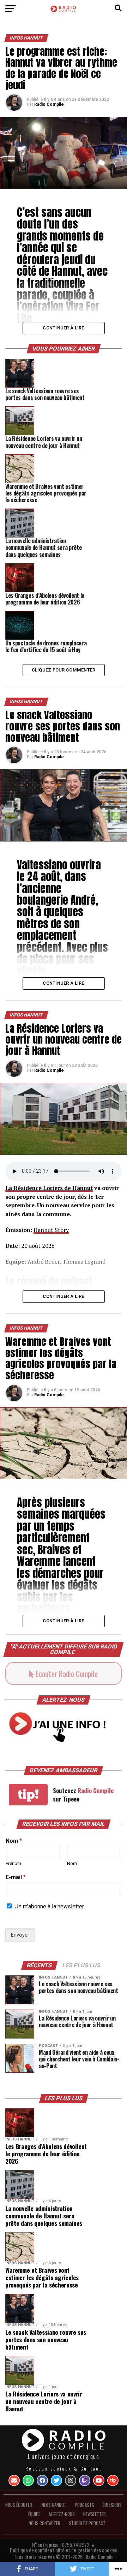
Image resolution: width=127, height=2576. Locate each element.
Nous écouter (19, 2505)
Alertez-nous (62, 2514)
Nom (14, 1841)
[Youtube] (99, 2480)
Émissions (112, 2505)
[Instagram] (71, 2480)
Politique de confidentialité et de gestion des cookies (64, 2550)
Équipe (34, 2514)
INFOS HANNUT (53, 2505)
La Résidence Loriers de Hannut (49, 1188)
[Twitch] (85, 2480)
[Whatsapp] (28, 2480)
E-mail (16, 1877)
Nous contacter (44, 2523)
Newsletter (95, 2514)
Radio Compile (49, 104)
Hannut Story (51, 1230)
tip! (28, 1794)
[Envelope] (14, 2480)
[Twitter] (56, 2480)
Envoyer (20, 1935)
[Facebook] (42, 2480)
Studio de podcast (87, 2523)
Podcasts (84, 2505)
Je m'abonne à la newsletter (50, 1906)
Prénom (13, 1863)
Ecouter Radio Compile (66, 1673)
